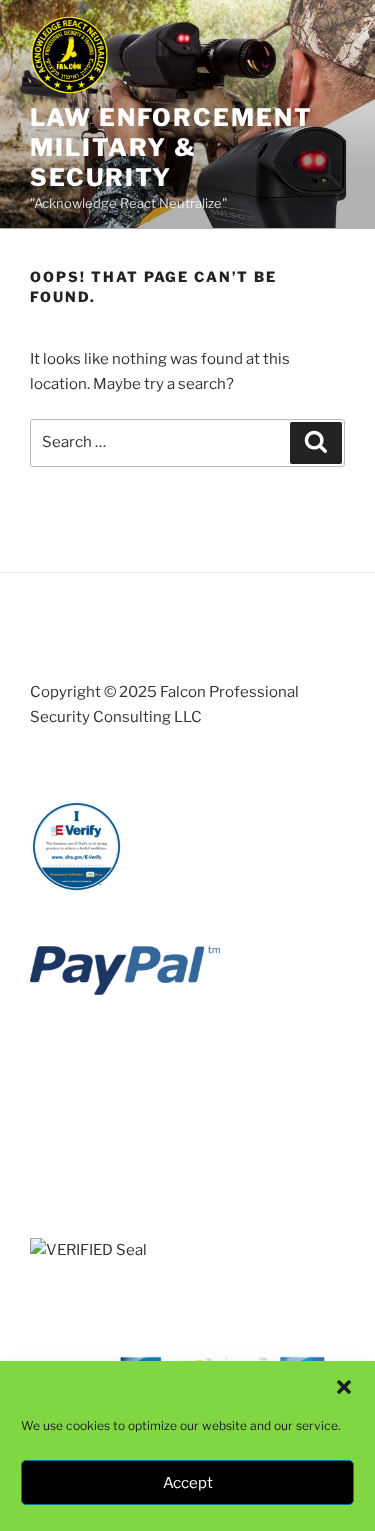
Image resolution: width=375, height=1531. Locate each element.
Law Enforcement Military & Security (171, 147)
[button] (344, 1387)
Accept (188, 1483)
